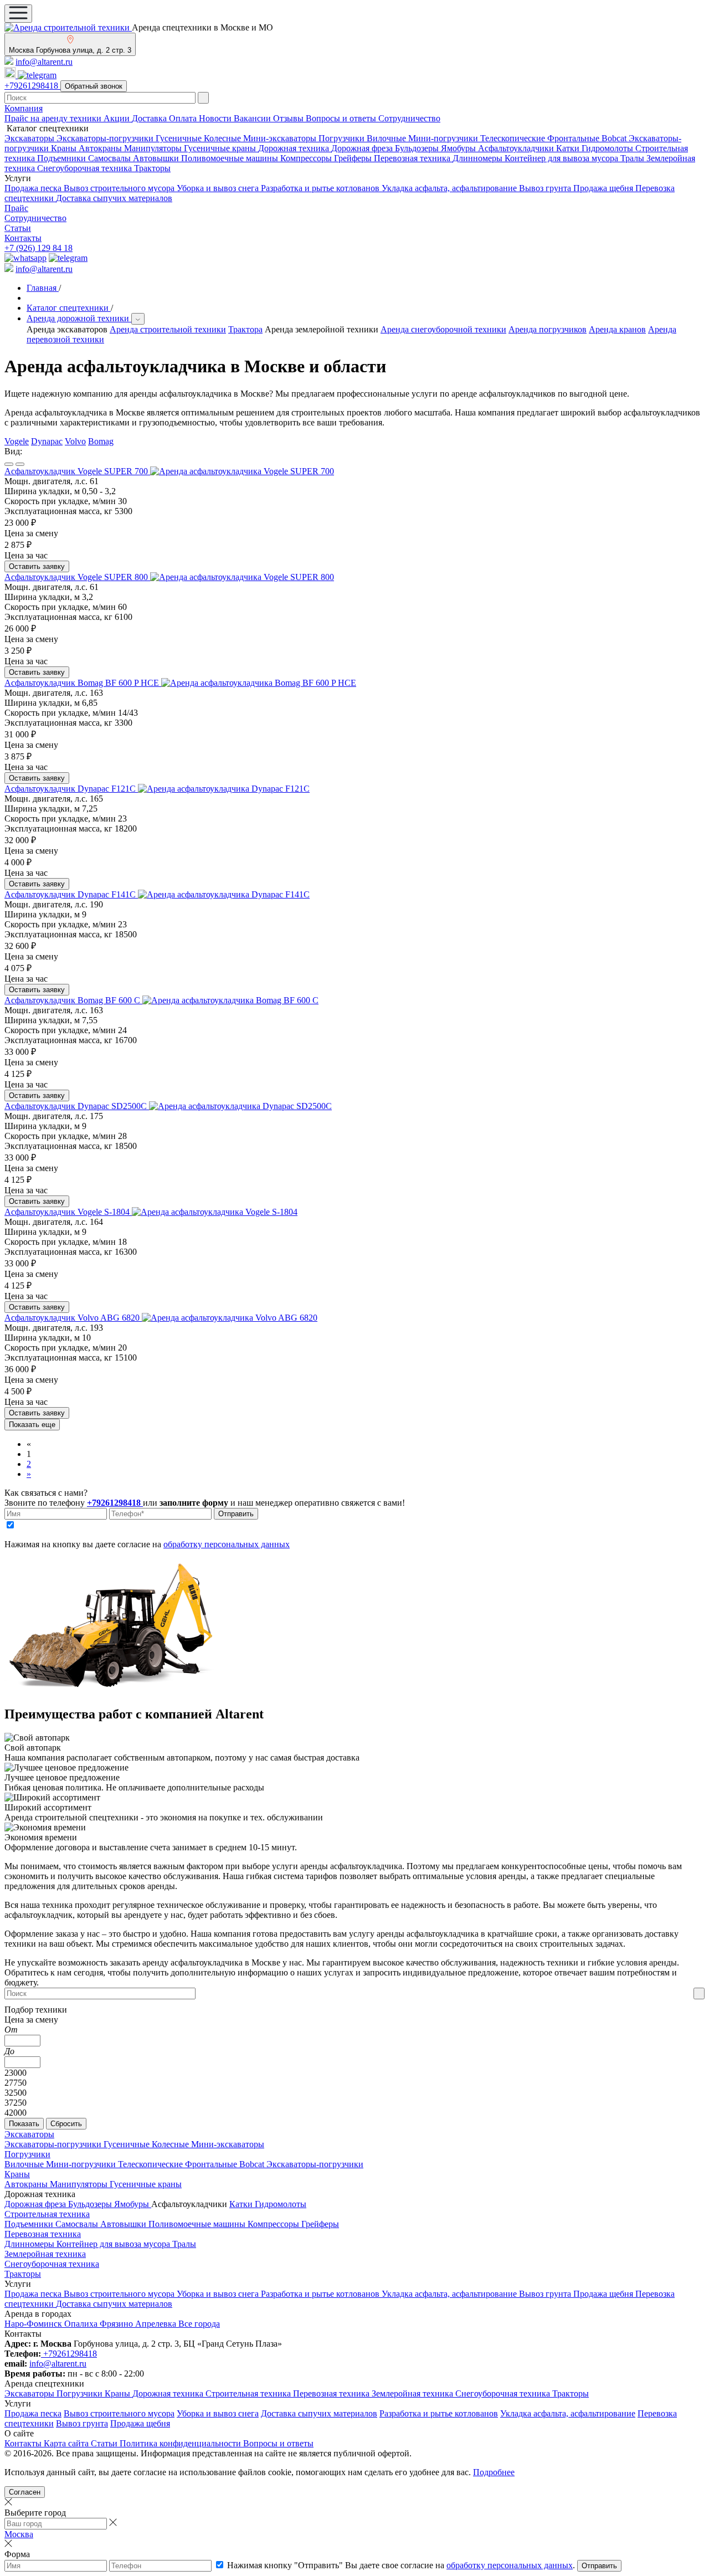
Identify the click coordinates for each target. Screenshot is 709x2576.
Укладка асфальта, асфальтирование (450, 188)
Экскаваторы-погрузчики (106, 138)
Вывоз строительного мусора (120, 188)
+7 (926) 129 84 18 (38, 248)
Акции (118, 118)
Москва (19, 2534)
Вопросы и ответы (342, 118)
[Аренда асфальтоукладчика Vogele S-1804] (215, 1212)
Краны (65, 148)
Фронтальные (574, 138)
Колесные (224, 138)
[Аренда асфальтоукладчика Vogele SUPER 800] (242, 577)
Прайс (16, 208)
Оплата (184, 118)
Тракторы (152, 168)
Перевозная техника (413, 158)
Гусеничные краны (221, 148)
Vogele (17, 441)
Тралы (633, 158)
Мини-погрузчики (444, 138)
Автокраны (101, 148)
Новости (216, 118)
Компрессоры (307, 158)
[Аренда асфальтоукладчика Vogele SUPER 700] (242, 471)
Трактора (245, 329)
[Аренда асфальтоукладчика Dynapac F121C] (224, 789)
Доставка (150, 118)
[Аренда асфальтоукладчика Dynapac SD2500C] (240, 1106)
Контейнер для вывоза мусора (562, 158)
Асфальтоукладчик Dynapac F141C (71, 894)
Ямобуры (459, 148)
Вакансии (253, 118)
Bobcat (615, 138)
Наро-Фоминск (34, 2324)
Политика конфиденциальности (181, 2443)
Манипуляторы (154, 148)
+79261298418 (32, 86)
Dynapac (47, 441)
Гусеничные (180, 138)
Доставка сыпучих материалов (114, 198)
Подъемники (63, 158)
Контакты (23, 238)
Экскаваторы (30, 138)
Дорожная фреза (363, 148)
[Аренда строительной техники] (68, 27)
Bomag (101, 441)
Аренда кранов (617, 329)
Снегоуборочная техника (86, 168)
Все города (199, 2324)
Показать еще (32, 1425)
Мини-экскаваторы (281, 138)
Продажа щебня (604, 188)
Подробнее (494, 2472)
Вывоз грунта (546, 188)
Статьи (18, 228)
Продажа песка (34, 188)
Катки (569, 148)
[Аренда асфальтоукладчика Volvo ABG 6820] (230, 1318)
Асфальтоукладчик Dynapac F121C (71, 789)
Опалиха (82, 2324)
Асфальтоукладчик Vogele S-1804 (68, 1212)
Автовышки (157, 158)
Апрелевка (157, 2324)
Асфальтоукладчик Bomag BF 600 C (73, 1000)
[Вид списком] (9, 464)
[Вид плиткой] (20, 464)
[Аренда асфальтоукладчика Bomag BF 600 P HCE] (259, 683)
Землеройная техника (45, 2254)
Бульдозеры (418, 148)
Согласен (25, 2492)
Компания (24, 108)
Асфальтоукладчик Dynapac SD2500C (77, 1106)
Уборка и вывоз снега (219, 188)
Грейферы (354, 158)
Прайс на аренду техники (54, 118)
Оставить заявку (37, 566)
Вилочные (387, 138)
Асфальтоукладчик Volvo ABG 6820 (73, 1318)
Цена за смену (31, 2020)
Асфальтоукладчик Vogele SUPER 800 (77, 577)
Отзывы (289, 118)
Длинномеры (479, 158)
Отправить (236, 1514)
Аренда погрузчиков (548, 329)
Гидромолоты (608, 148)
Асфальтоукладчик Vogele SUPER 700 (77, 471)
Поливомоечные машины (231, 158)
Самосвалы (111, 158)
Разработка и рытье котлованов (321, 188)
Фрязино (117, 2324)
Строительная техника (47, 2214)
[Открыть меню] (18, 14)
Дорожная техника (295, 148)
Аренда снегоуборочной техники (443, 329)
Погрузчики (343, 138)
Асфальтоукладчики (517, 148)
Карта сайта (67, 2443)
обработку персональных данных (227, 1544)
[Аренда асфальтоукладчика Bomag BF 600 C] (230, 1000)
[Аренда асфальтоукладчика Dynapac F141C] (224, 894)
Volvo (75, 441)
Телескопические (514, 138)
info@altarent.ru (44, 62)
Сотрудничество (409, 118)
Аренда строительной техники (168, 329)
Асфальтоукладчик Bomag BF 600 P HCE (83, 683)
